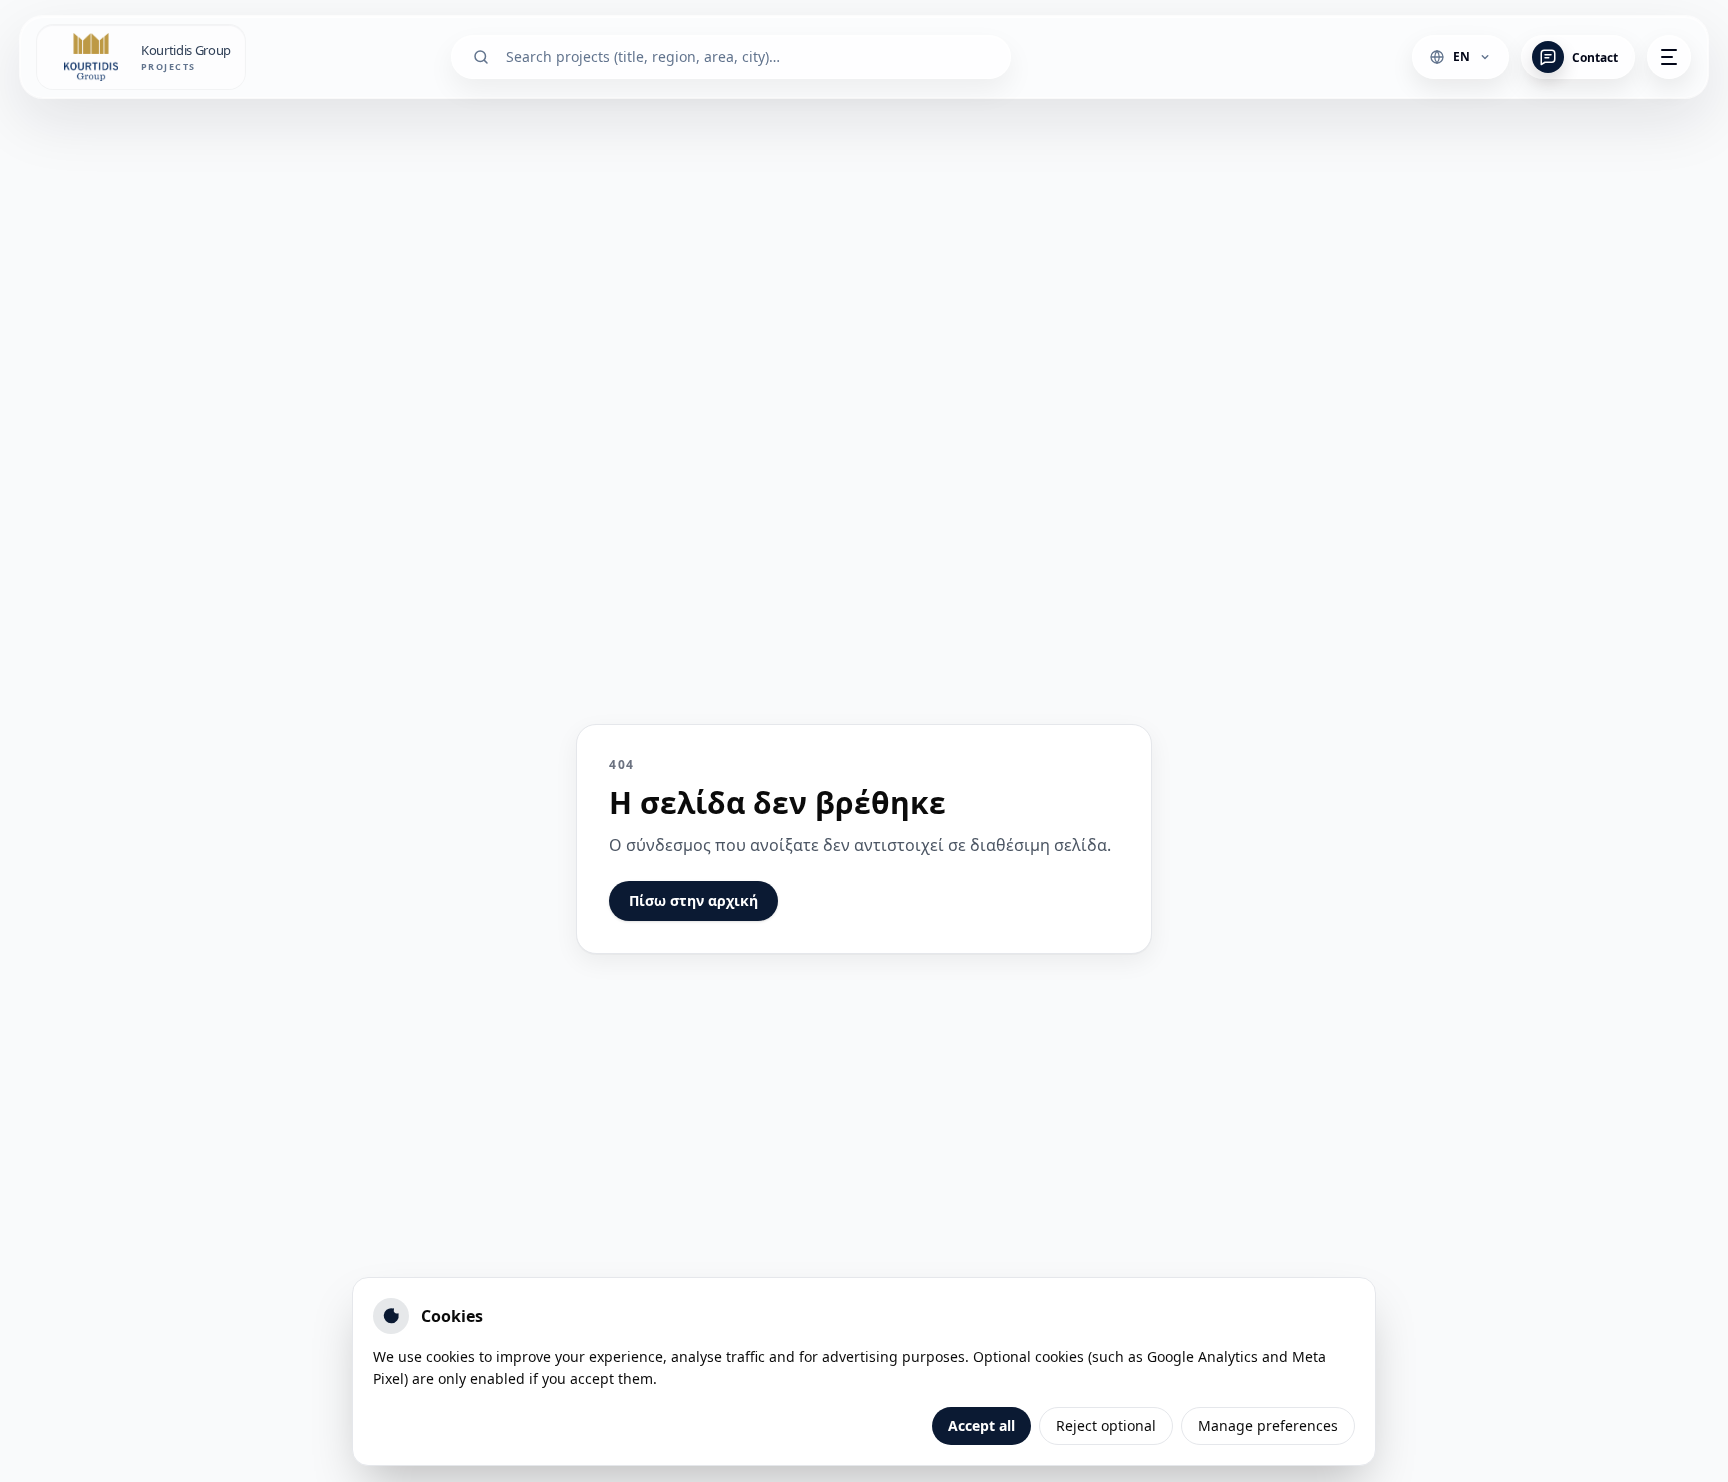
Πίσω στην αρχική (693, 900)
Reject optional (1106, 1425)
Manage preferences (1268, 1425)
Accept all (981, 1425)
